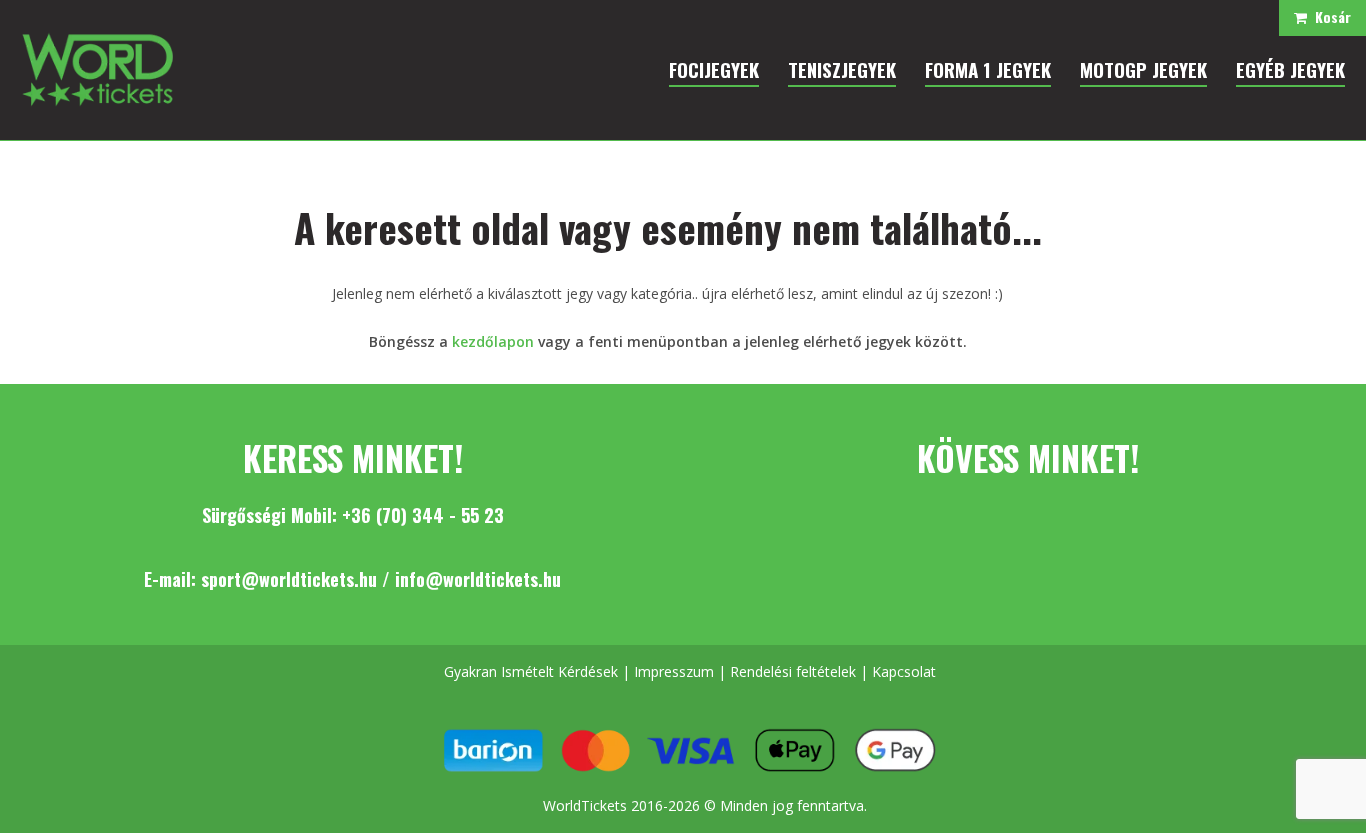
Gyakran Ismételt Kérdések (531, 671)
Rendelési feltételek (793, 671)
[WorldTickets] (97, 68)
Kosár (1329, 16)
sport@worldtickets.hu (289, 579)
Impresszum (674, 671)
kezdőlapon (493, 341)
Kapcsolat (904, 671)
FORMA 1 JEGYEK (988, 69)
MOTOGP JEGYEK (1143, 69)
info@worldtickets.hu (478, 579)
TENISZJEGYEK (842, 69)
